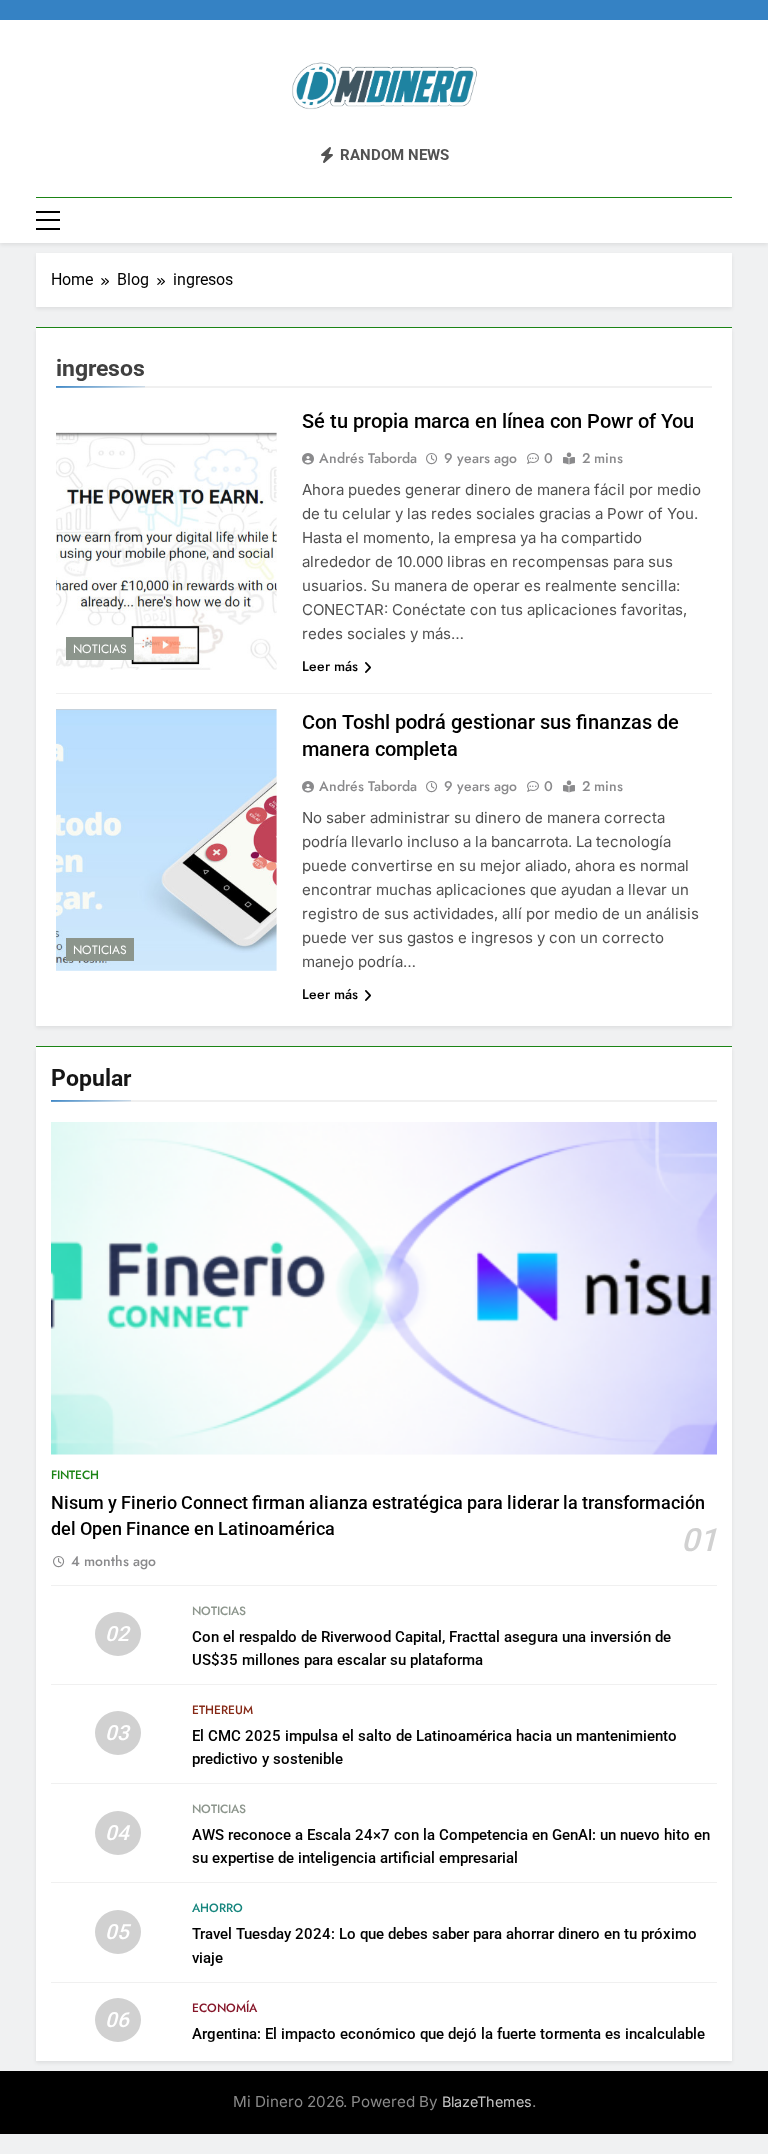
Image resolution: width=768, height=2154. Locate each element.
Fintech (75, 1475)
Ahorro (217, 1908)
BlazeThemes (487, 2101)
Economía (224, 2008)
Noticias (100, 649)
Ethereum (222, 1710)
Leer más (330, 666)
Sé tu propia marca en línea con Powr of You (498, 421)
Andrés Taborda (368, 458)
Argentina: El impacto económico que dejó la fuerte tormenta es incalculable (448, 2034)
